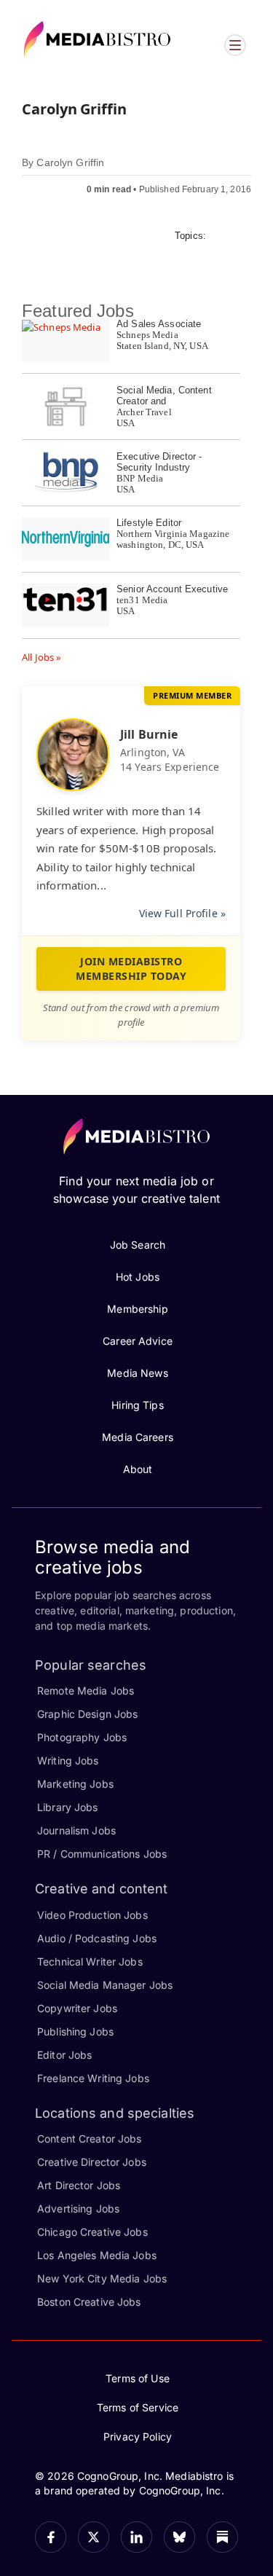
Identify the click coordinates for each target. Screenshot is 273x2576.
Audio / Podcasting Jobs (97, 1938)
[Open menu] (235, 45)
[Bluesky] (179, 2537)
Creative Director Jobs (92, 2162)
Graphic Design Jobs (87, 1714)
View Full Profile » (182, 913)
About (138, 1469)
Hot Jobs (138, 1277)
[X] (94, 2537)
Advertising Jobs (78, 2208)
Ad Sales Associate (159, 324)
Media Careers (138, 1437)
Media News (137, 1373)
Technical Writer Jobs (90, 1962)
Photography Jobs (82, 1737)
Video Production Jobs (92, 1915)
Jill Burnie (149, 734)
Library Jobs (68, 1807)
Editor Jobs (64, 2055)
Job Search (138, 1245)
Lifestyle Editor (149, 523)
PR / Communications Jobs (102, 1854)
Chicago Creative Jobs (92, 2232)
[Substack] (222, 2537)
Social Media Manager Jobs (105, 1985)
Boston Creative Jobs (89, 2302)
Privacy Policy (138, 2436)
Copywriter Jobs (77, 2008)
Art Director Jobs (79, 2185)
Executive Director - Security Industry (159, 462)
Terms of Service (138, 2407)
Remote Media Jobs (86, 1690)
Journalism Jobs (76, 1830)
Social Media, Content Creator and (164, 396)
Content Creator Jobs (90, 2139)
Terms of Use (138, 2378)
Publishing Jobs (75, 2031)
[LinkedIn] (136, 2537)
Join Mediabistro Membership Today (131, 969)
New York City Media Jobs (102, 2278)
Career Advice (138, 1341)
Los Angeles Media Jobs (97, 2255)
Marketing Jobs (75, 1784)
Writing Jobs (68, 1760)
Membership (137, 1309)
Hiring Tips (137, 1405)
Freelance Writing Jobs (93, 2078)
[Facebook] (51, 2537)
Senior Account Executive (172, 589)
